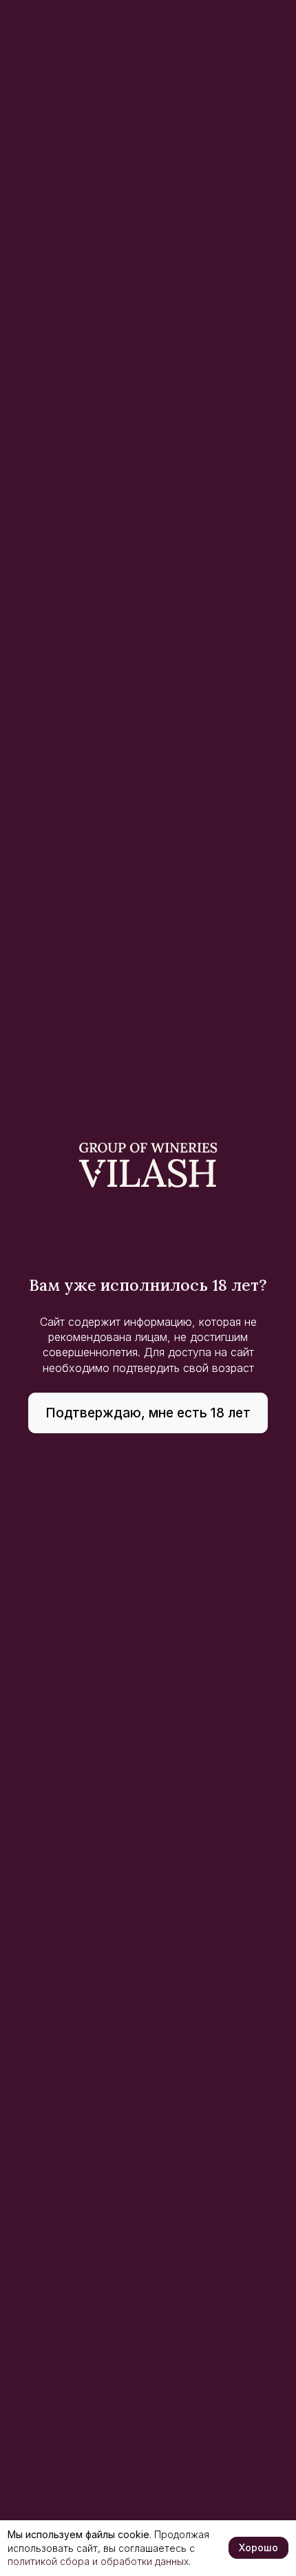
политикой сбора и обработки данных (98, 2561)
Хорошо (258, 2547)
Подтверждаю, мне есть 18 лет (148, 1413)
